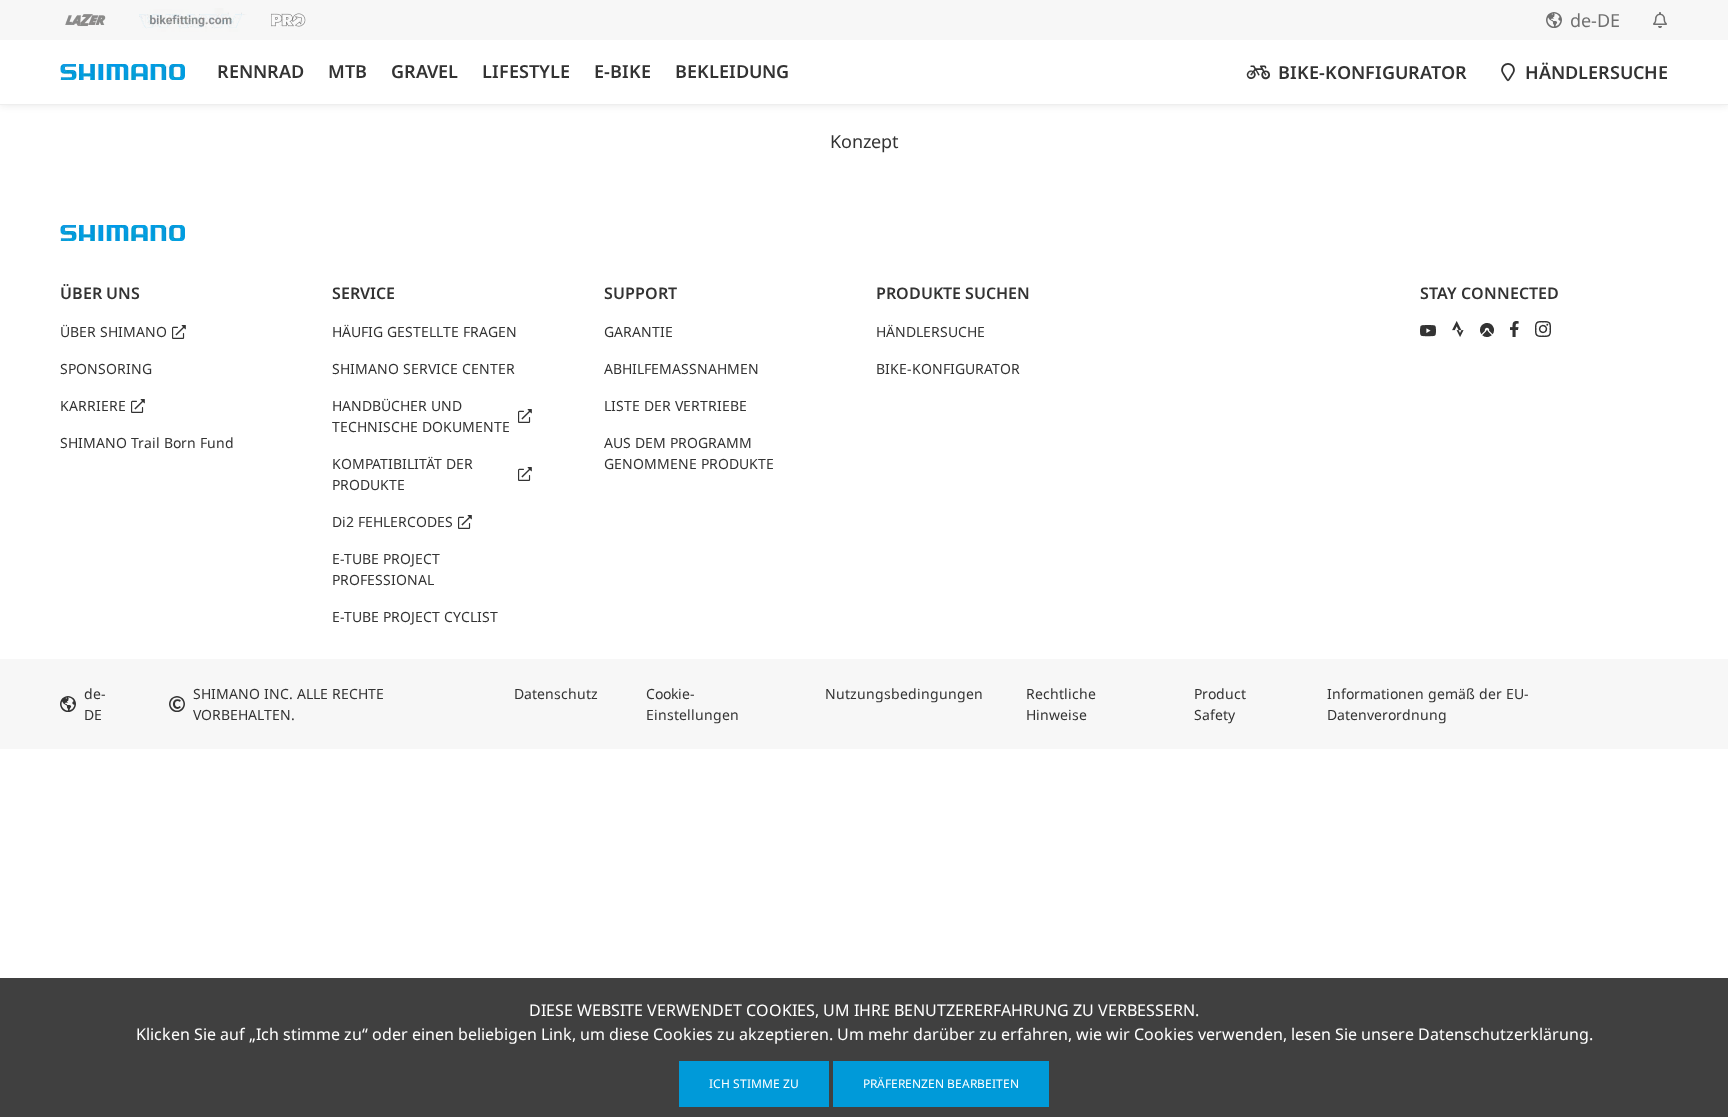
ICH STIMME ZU (754, 1083)
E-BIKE (622, 71)
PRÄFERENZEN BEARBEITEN (941, 1083)
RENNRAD (260, 71)
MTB (347, 71)
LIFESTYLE (526, 71)
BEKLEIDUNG (732, 71)
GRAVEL (424, 71)
